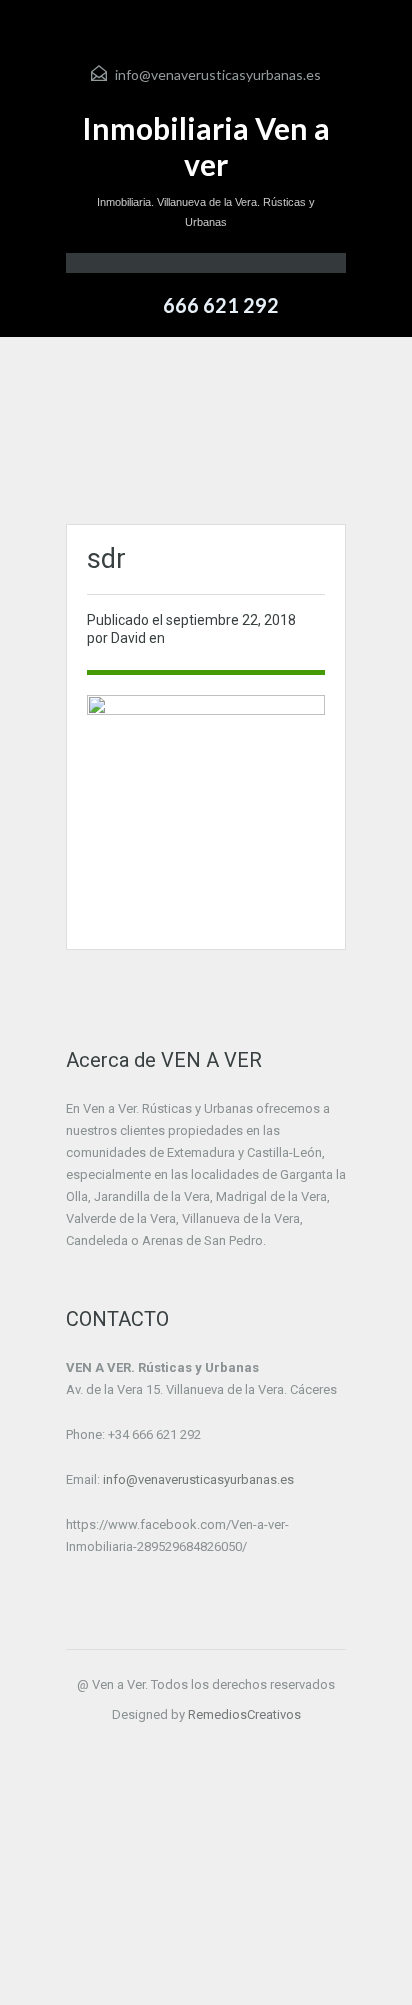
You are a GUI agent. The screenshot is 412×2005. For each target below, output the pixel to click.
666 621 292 (221, 305)
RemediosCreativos (244, 1714)
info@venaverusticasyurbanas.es (218, 74)
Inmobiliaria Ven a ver (206, 146)
